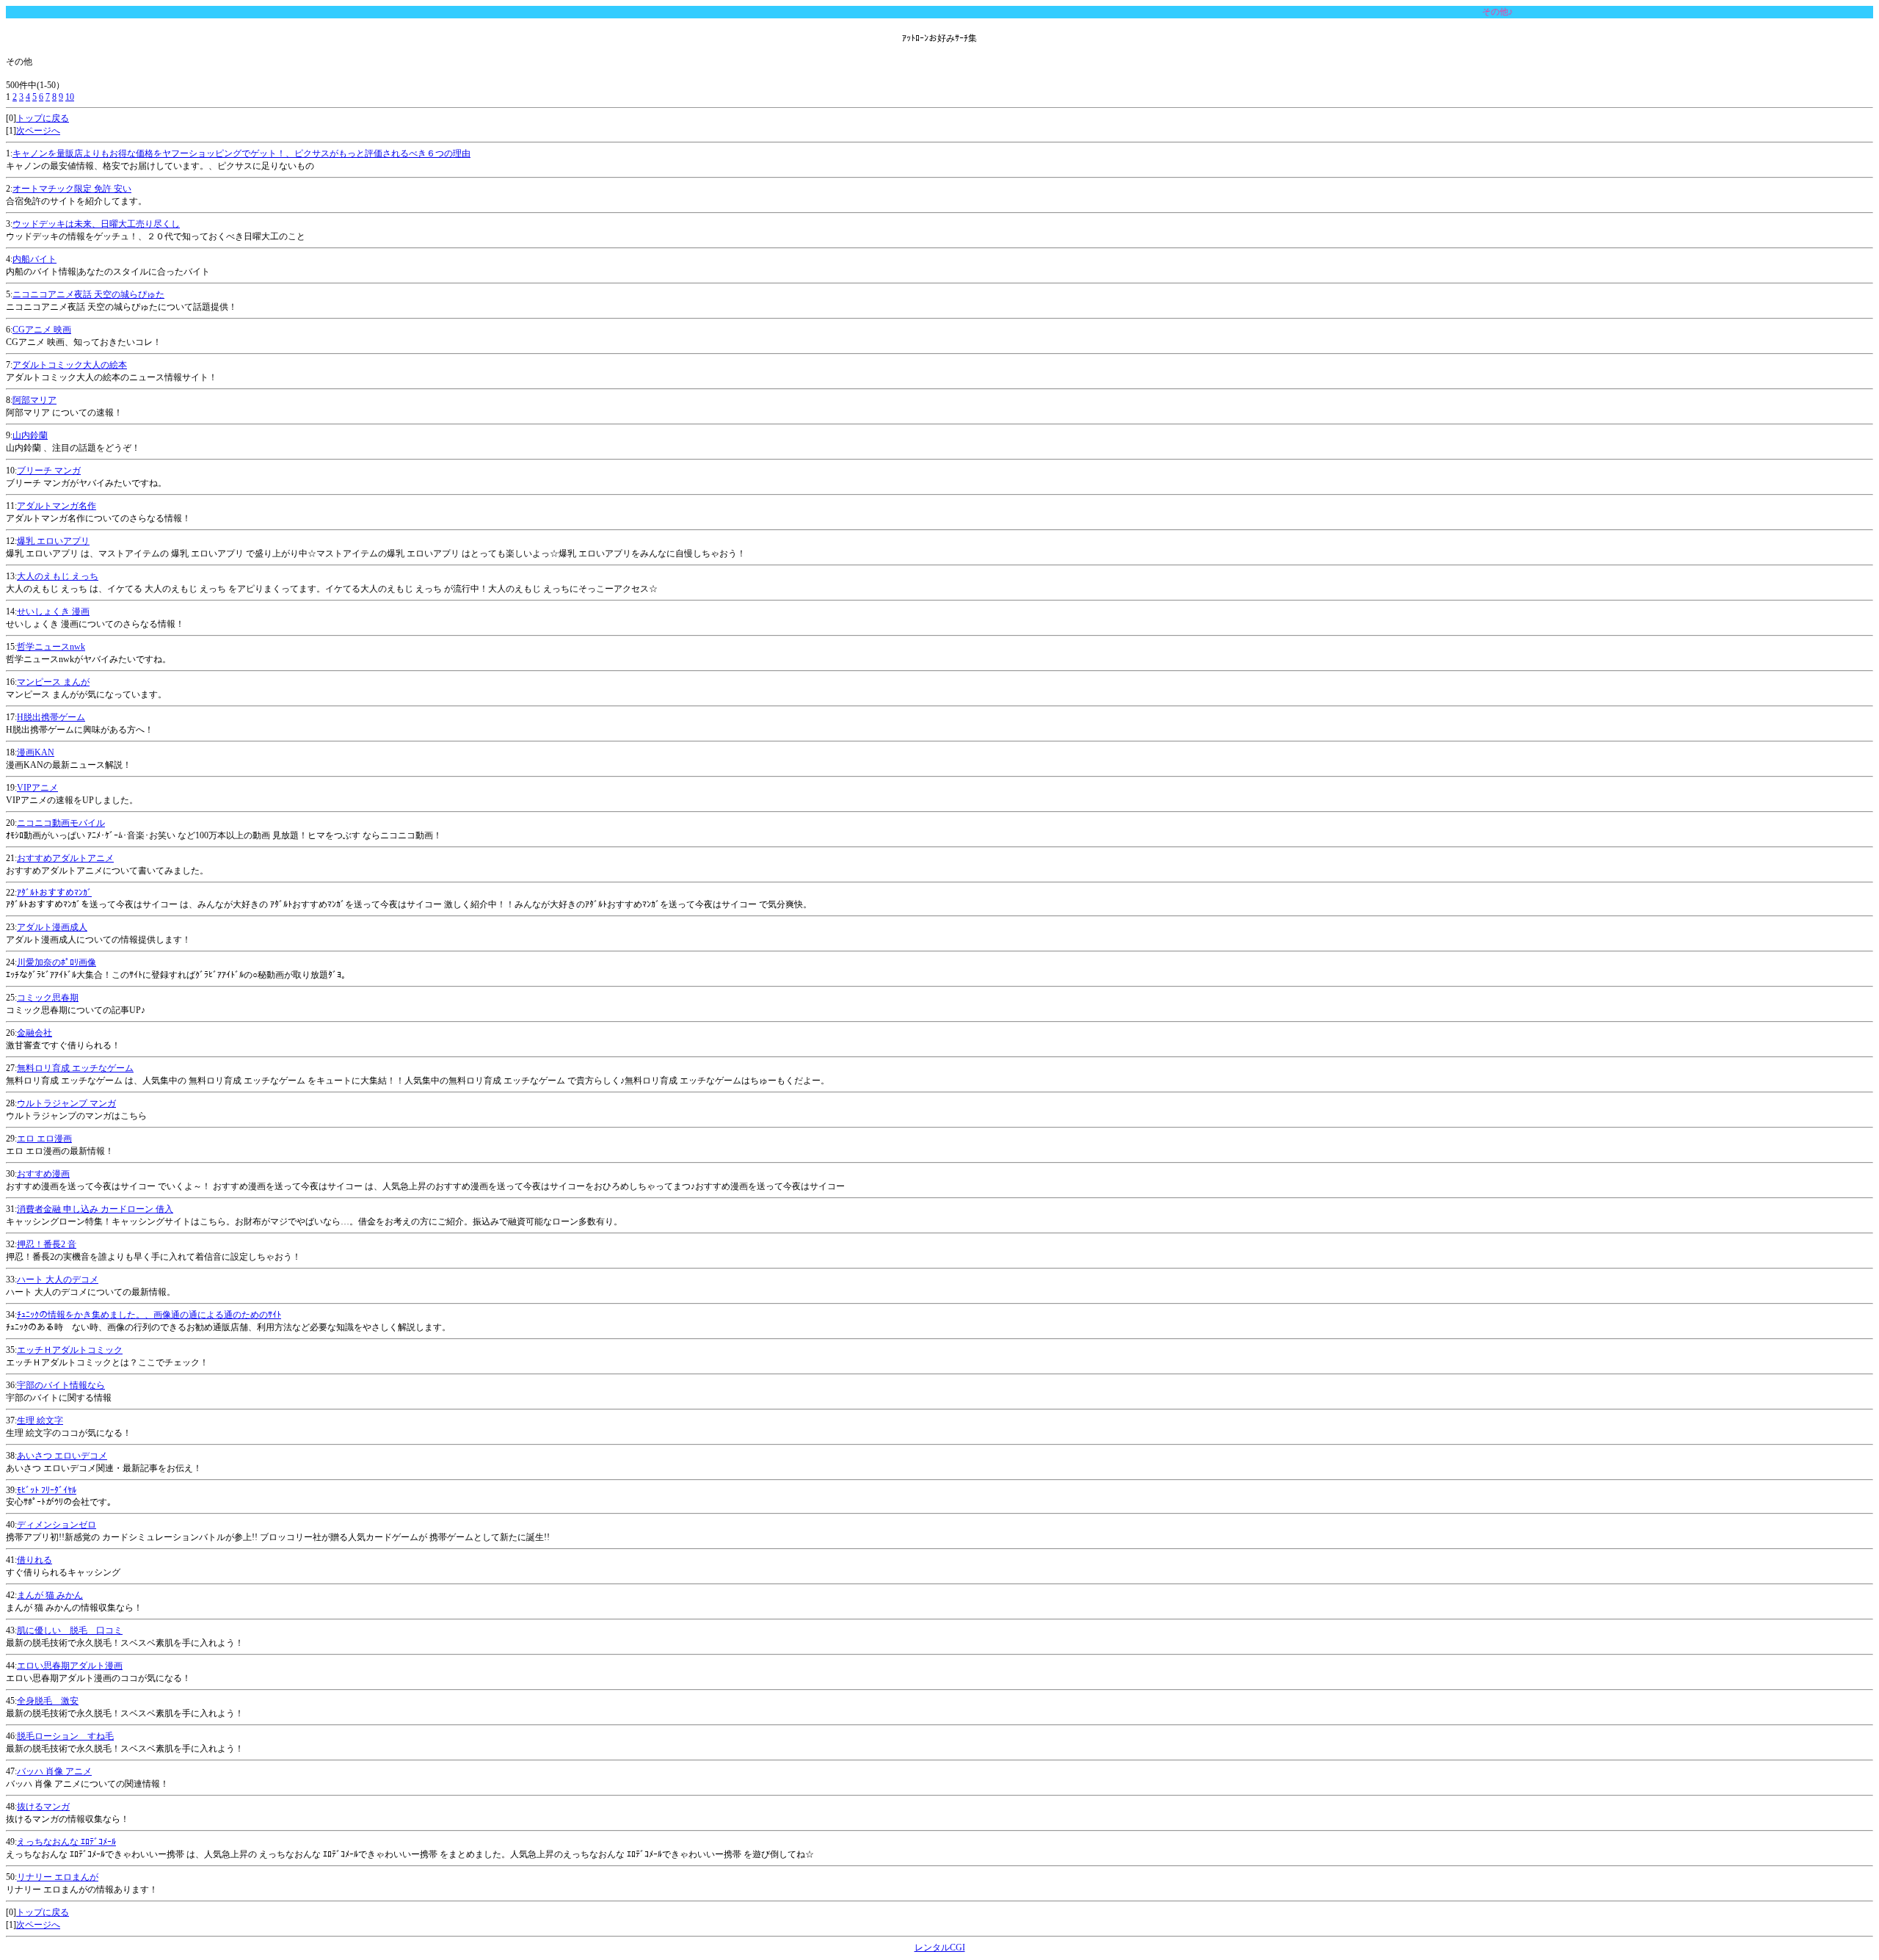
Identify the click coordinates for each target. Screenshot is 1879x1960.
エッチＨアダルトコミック (70, 1350)
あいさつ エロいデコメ (62, 1456)
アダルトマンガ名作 (57, 506)
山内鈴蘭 (30, 435)
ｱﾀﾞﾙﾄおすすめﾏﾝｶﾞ (54, 893)
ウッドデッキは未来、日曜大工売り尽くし (96, 224)
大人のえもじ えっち (58, 576)
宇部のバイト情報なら (61, 1385)
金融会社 (34, 1033)
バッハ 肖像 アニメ (54, 1771)
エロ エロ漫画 (44, 1139)
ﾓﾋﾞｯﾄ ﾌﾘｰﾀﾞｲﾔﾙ (47, 1490)
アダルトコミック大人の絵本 (70, 365)
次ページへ (38, 131)
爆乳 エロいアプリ (53, 541)
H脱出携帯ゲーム (51, 717)
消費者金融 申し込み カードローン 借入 (95, 1209)
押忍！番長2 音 (47, 1244)
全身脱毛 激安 (48, 1701)
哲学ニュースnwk (51, 647)
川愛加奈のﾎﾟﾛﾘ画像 (57, 962)
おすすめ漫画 (43, 1174)
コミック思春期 (48, 998)
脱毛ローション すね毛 (65, 1736)
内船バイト (34, 259)
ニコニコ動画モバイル (61, 823)
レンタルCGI (940, 1948)
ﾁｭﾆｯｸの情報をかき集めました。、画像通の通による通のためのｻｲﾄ (149, 1315)
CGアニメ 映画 (42, 330)
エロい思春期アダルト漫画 (70, 1666)
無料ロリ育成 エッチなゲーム (75, 1068)
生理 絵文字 (40, 1420)
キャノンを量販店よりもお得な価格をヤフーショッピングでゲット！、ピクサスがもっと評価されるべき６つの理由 (241, 153)
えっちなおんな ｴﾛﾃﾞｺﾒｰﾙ (66, 1842)
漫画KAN (36, 752)
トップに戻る (43, 118)
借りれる (34, 1560)
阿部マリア (34, 400)
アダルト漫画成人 (52, 927)
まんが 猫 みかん (50, 1595)
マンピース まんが (53, 682)
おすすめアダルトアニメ (65, 858)
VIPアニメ (37, 788)
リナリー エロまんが (58, 1877)
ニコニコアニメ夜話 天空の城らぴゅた (88, 294)
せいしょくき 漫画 (53, 611)
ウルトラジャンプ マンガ (66, 1103)
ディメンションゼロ (57, 1525)
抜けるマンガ (43, 1807)
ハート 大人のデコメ (58, 1280)
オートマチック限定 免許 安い (72, 189)
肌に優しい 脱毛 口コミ (70, 1630)
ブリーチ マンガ (49, 471)
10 (70, 97)
